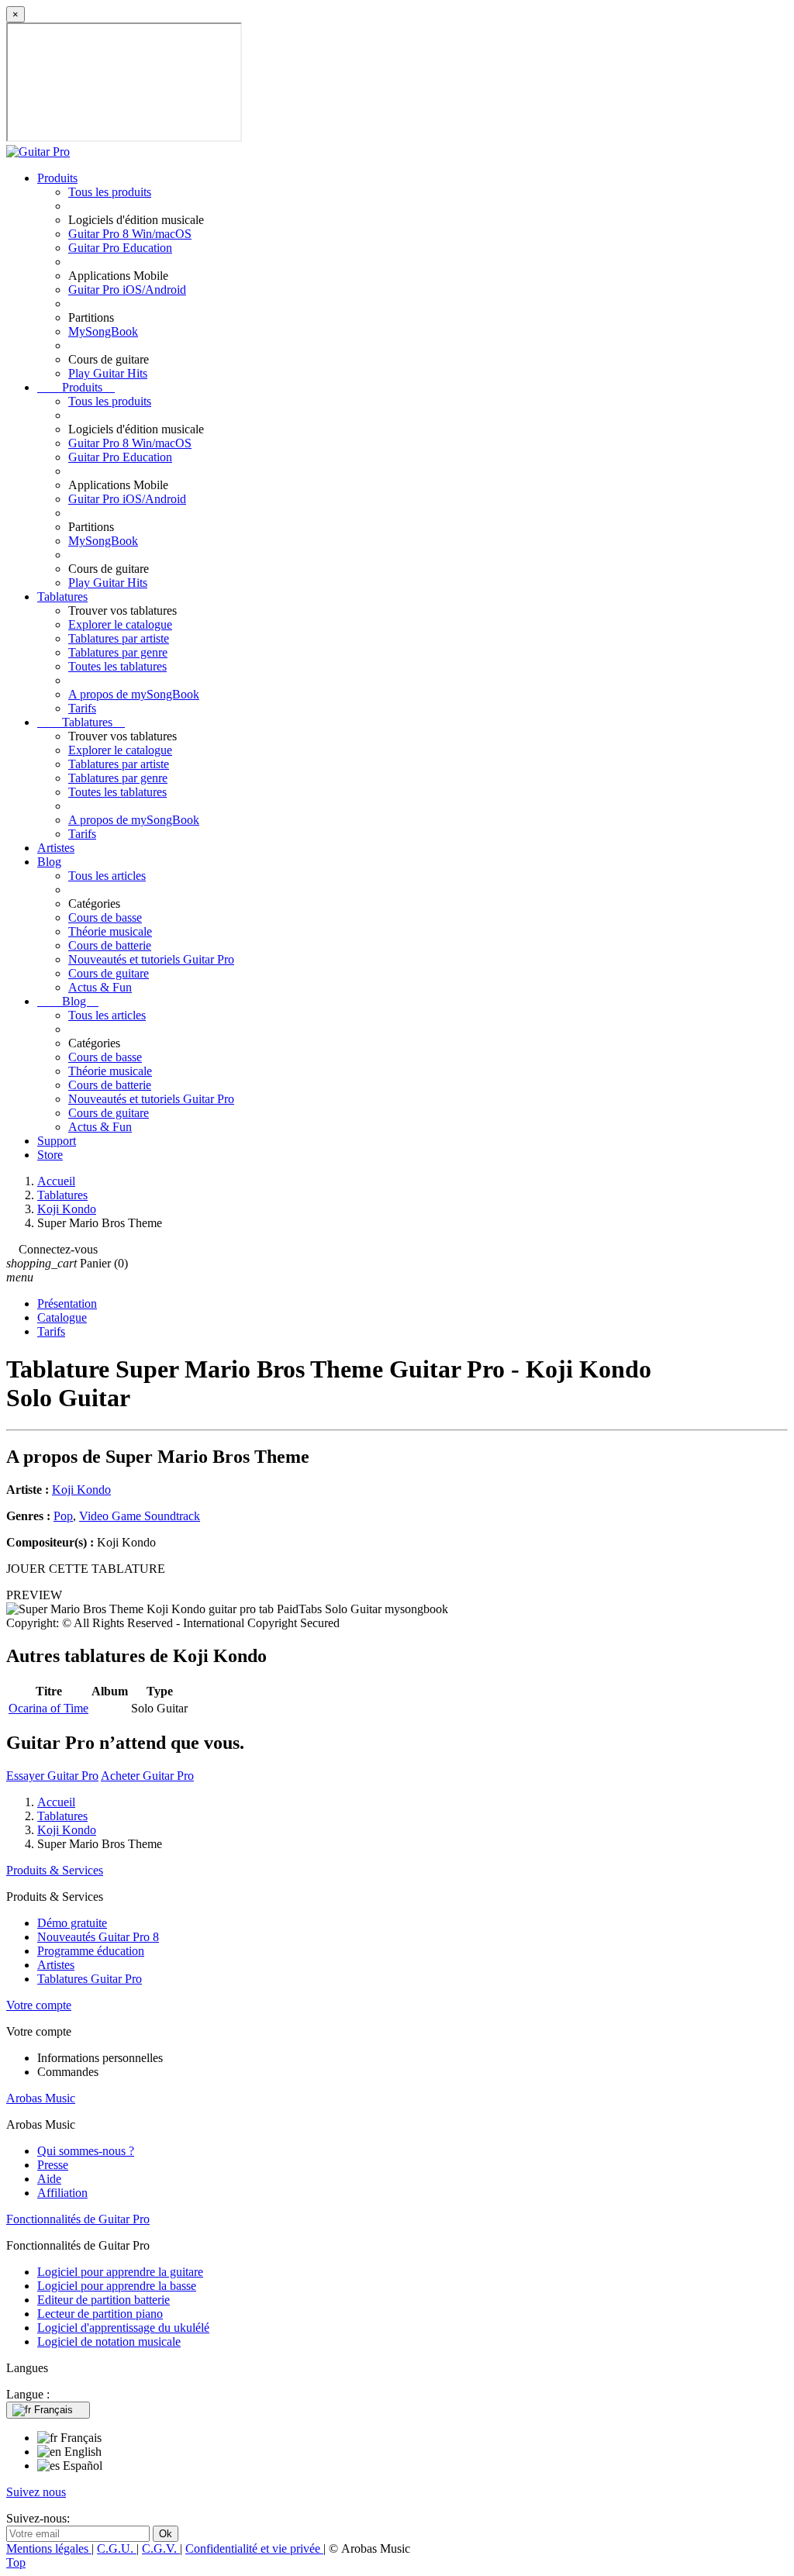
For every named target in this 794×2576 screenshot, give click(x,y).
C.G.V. (161, 2548)
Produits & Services (55, 1870)
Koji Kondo (81, 1490)
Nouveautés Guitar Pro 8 (98, 1937)
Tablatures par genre (118, 652)
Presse (53, 2165)
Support (57, 1141)
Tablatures (62, 597)
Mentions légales (49, 2548)
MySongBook (103, 331)
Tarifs (82, 708)
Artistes (56, 848)
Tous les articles (107, 876)
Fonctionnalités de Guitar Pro (78, 2219)
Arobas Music (41, 2098)
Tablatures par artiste (119, 638)
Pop (63, 1516)
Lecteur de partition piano (100, 2314)
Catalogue (62, 1317)
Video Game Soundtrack (140, 1516)
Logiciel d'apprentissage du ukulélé (123, 2328)
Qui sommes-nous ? (86, 2151)
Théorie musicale (110, 931)
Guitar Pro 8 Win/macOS (130, 234)
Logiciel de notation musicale (109, 2342)
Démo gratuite (72, 1923)
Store (50, 1155)
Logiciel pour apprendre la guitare (120, 2272)
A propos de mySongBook (134, 694)
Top (16, 2562)
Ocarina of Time (48, 1708)
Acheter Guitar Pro (147, 1776)
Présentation (67, 1304)
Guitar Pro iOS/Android (127, 290)
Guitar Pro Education (120, 248)
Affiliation (62, 2193)
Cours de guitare (109, 973)
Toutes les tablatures (117, 666)
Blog (49, 862)
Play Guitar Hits (108, 373)
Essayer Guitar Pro (52, 1776)
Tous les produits (110, 192)
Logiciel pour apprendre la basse (117, 2286)
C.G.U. (117, 2548)
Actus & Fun (100, 987)
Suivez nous (36, 2492)
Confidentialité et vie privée (254, 2548)
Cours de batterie (110, 945)
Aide (49, 2179)
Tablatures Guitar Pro (90, 1979)
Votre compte (39, 2005)
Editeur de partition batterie (104, 2300)
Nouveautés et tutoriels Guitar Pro (151, 959)
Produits (57, 178)
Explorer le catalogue (120, 624)
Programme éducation (91, 1951)
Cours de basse (105, 917)
